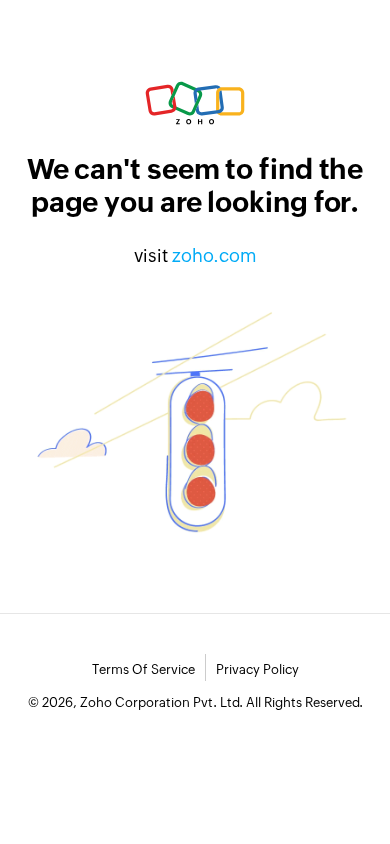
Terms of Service (143, 669)
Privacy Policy (257, 669)
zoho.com (214, 255)
